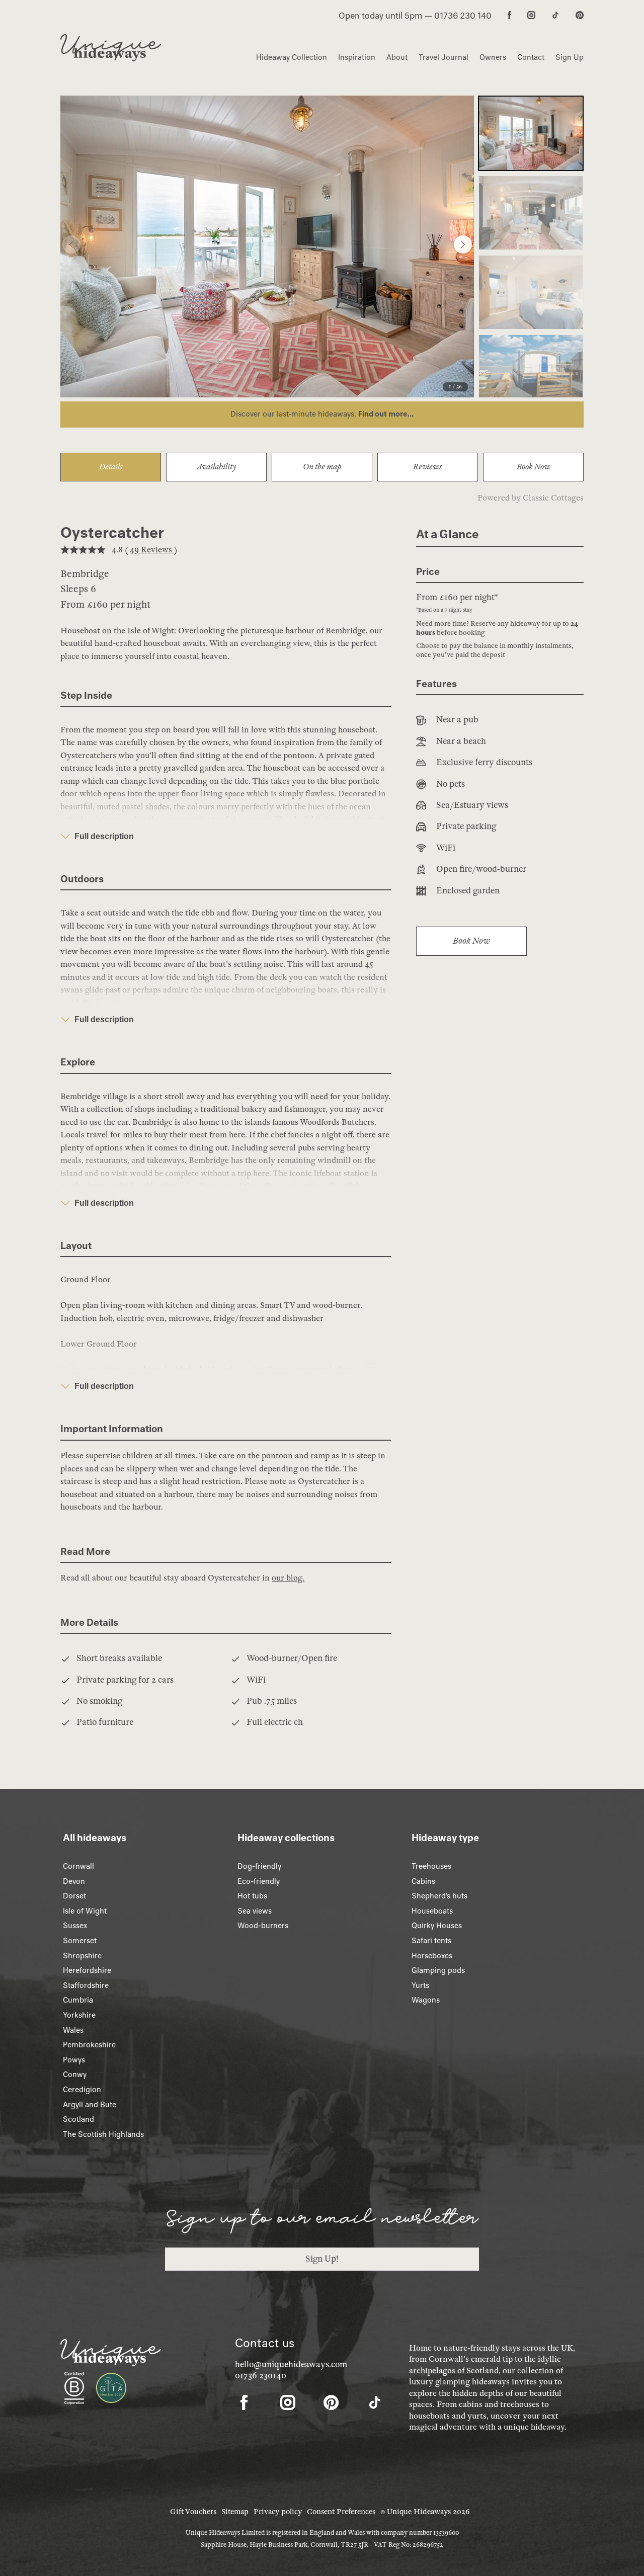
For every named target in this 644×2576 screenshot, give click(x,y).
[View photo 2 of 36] (531, 213)
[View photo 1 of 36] (531, 133)
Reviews (428, 467)
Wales (73, 2030)
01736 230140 (261, 2376)
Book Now (534, 467)
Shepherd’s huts (439, 1896)
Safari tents (431, 1941)
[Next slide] (463, 244)
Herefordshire (87, 1970)
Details (111, 467)
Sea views (255, 1911)
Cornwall (78, 1866)
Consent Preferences (341, 2512)
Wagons (426, 2000)
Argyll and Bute (90, 2105)
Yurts (420, 1985)
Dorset (74, 1896)
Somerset (80, 1941)
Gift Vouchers (193, 2512)
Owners (493, 57)
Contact (531, 57)
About (397, 57)
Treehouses (431, 1866)
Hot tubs (252, 1896)
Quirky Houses (437, 1926)
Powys (74, 2060)
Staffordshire (86, 1985)
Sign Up (570, 57)
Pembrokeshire (89, 2045)
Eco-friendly (259, 1881)
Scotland (78, 2119)
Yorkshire (79, 2015)
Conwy (75, 2074)
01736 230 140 (463, 16)
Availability (216, 467)
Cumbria (78, 2000)
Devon (74, 1881)
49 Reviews (152, 550)
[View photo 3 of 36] (531, 292)
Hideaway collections (286, 1838)
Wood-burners (263, 1926)
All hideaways (95, 1838)
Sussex (75, 1926)
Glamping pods (438, 1970)
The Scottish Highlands (103, 2134)
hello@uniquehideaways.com (291, 2364)
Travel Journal (444, 57)
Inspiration (357, 57)
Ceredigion (82, 2090)
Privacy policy (278, 2512)
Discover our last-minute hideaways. (294, 414)
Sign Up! (322, 2259)
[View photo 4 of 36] (531, 372)
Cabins (423, 1881)
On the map (322, 467)
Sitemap (235, 2512)
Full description (104, 836)
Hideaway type (445, 1838)
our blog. (288, 1578)
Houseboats (432, 1911)
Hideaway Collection (292, 57)
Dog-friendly (259, 1866)
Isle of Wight (85, 1911)
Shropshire (82, 1956)
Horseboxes (432, 1956)
